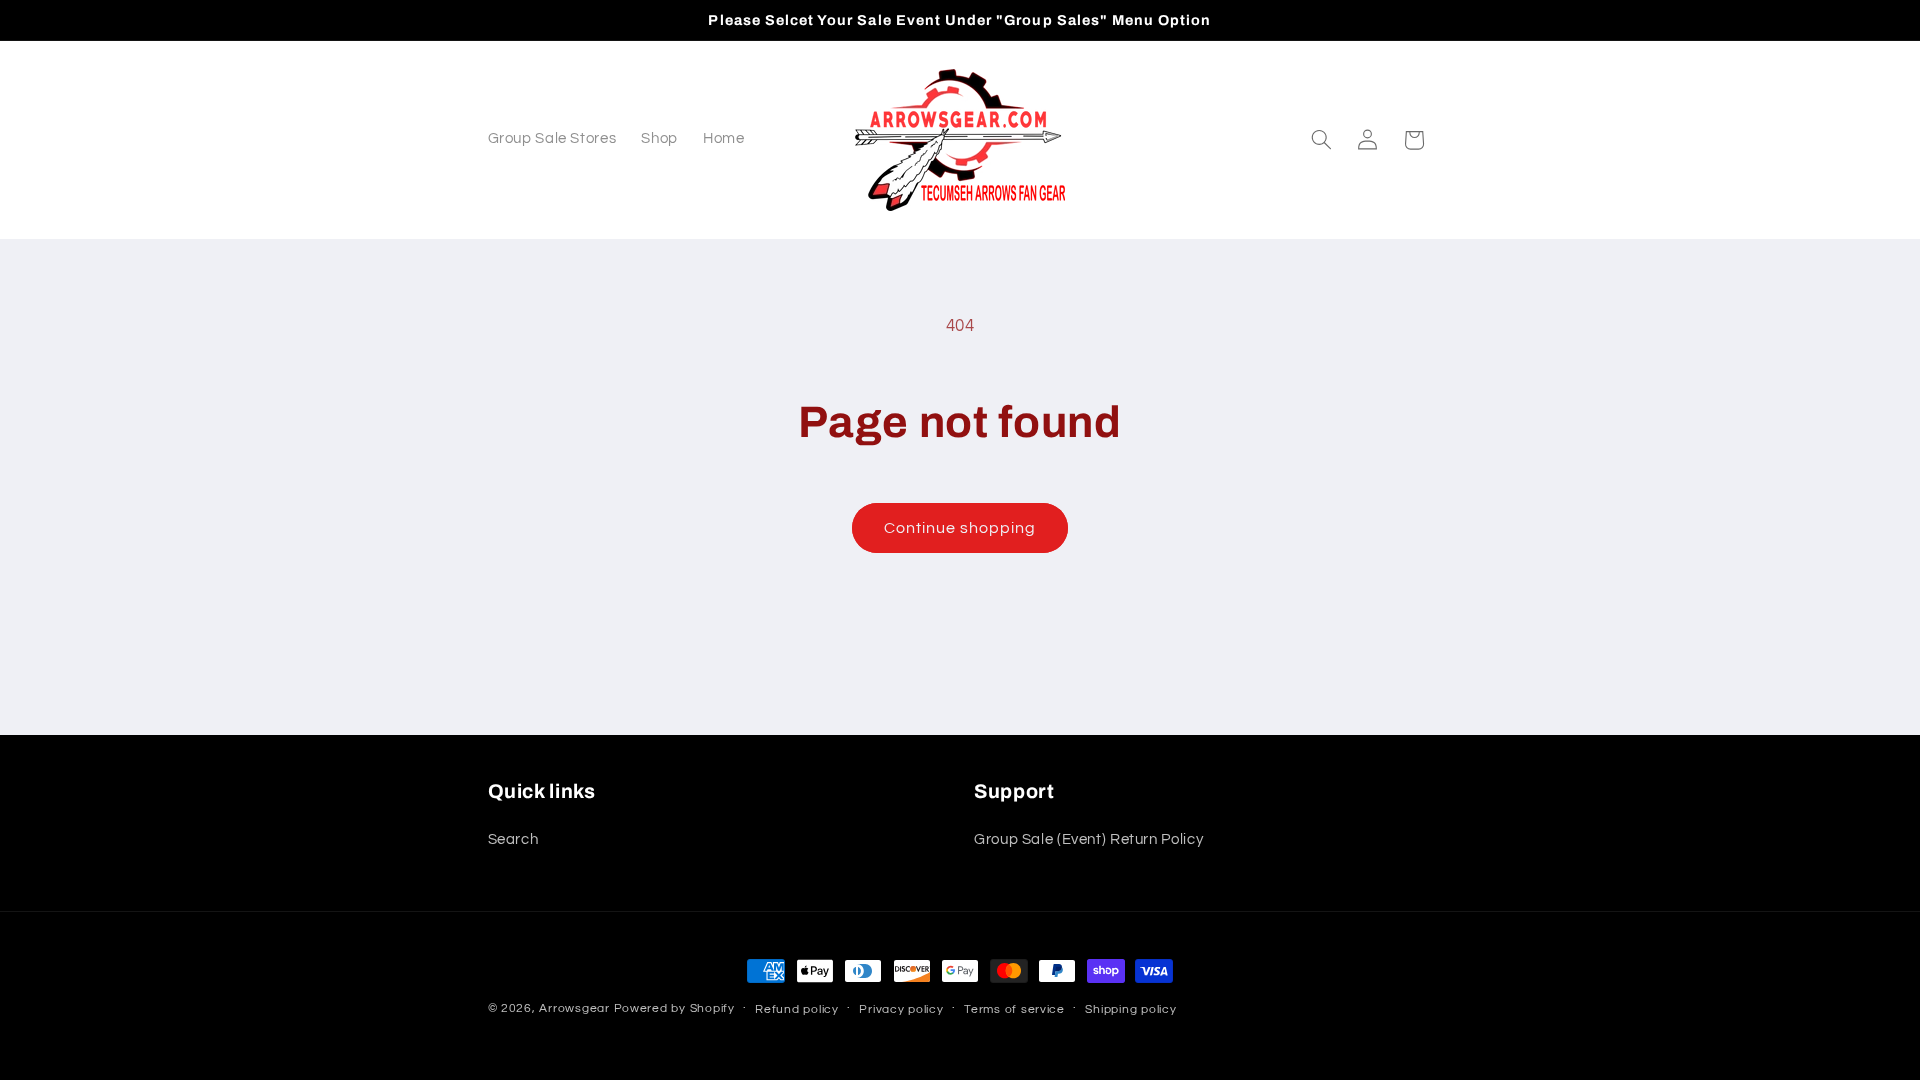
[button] (1321, 140)
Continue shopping (960, 528)
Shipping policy (1130, 1009)
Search (513, 839)
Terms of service (1014, 1009)
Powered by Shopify (674, 1008)
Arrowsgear (574, 1008)
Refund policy (797, 1009)
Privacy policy (901, 1009)
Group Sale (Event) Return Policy (1088, 839)
